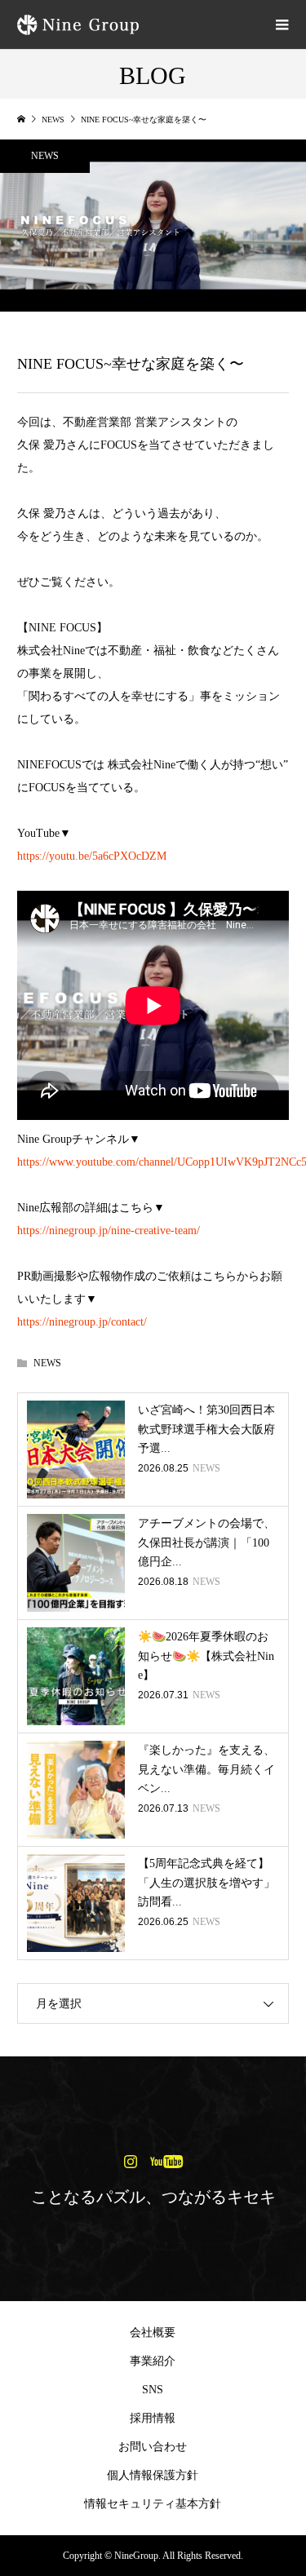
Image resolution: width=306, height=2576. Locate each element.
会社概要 (153, 2333)
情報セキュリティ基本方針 (153, 2504)
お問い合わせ (153, 2447)
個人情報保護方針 (153, 2475)
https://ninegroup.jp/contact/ (82, 1322)
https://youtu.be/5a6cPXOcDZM (92, 856)
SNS (153, 2390)
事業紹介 (153, 2361)
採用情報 (153, 2418)
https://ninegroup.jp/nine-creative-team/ (109, 1230)
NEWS (45, 156)
